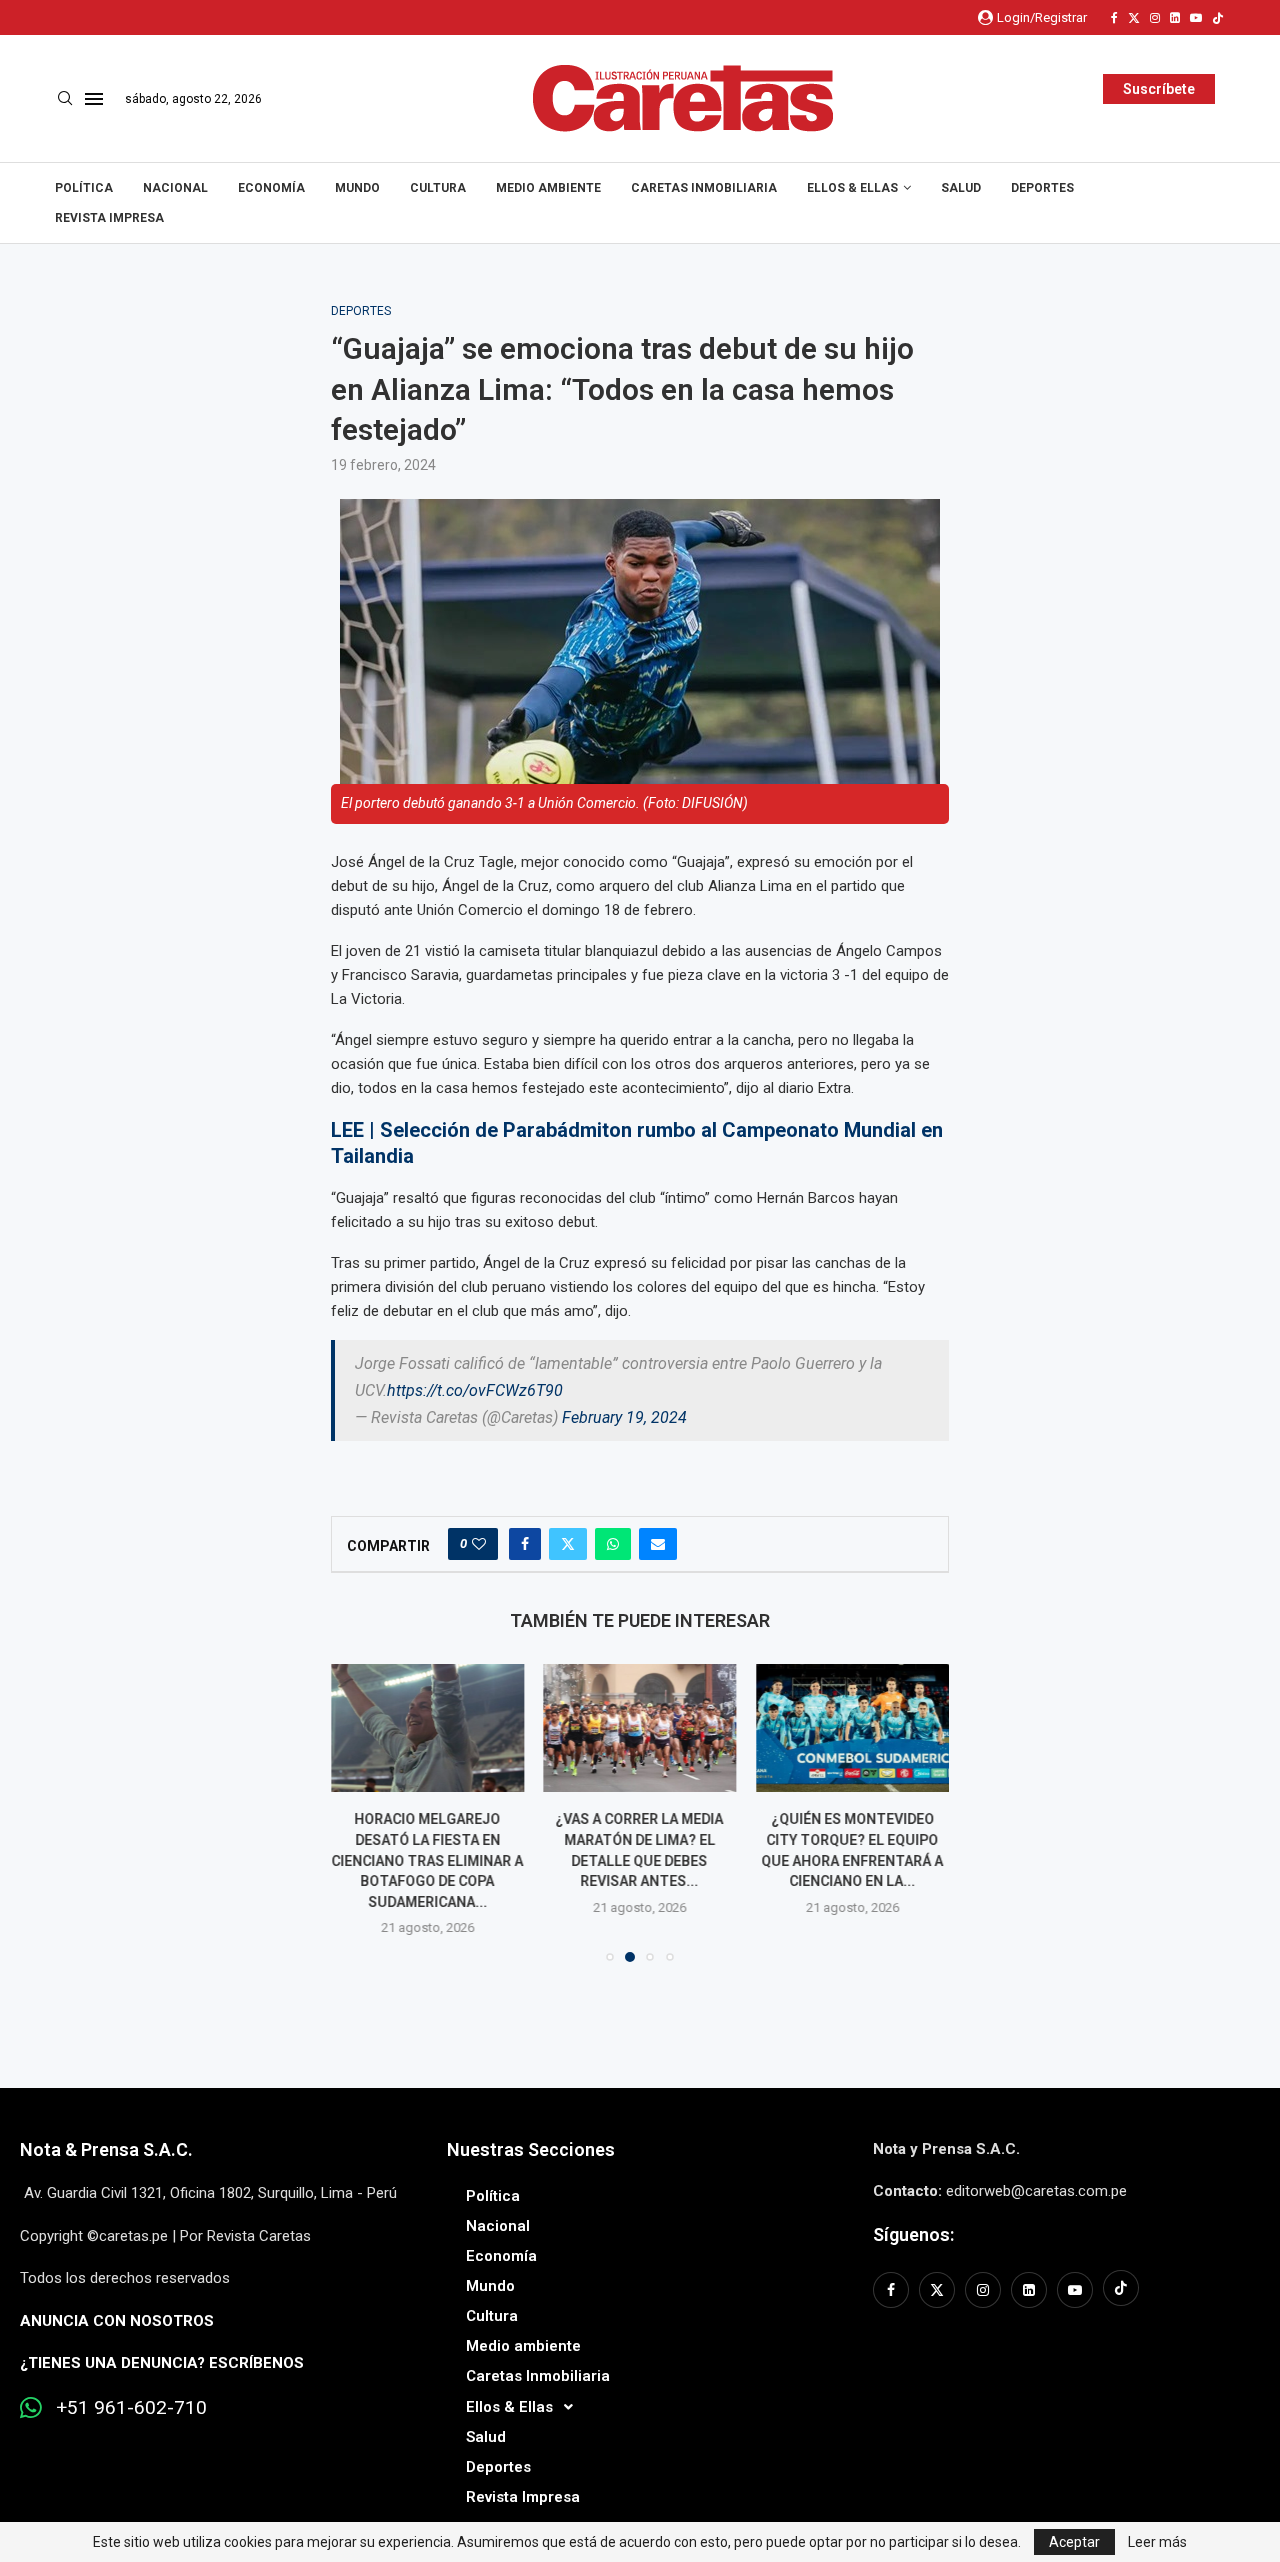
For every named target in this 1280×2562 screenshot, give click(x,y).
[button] (358, 1812)
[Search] (65, 99)
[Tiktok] (1218, 18)
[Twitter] (1134, 18)
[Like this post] (479, 1544)
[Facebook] (1114, 18)
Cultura (438, 188)
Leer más (1157, 2542)
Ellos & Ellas (852, 188)
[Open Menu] (94, 99)
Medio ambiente (548, 188)
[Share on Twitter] (568, 1544)
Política (84, 188)
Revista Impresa (109, 218)
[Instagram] (1155, 18)
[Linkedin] (1175, 18)
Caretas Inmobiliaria (704, 188)
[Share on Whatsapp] (613, 1544)
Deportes (1042, 188)
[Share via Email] (658, 1544)
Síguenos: (913, 2234)
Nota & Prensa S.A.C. (106, 2149)
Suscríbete (1159, 89)
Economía (271, 188)
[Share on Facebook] (525, 1544)
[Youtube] (1196, 18)
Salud (961, 188)
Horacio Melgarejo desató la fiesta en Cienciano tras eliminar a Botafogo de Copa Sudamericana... (427, 1860)
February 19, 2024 (624, 1417)
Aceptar (1074, 2542)
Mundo (357, 188)
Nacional (175, 188)
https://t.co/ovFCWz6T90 (475, 1390)
